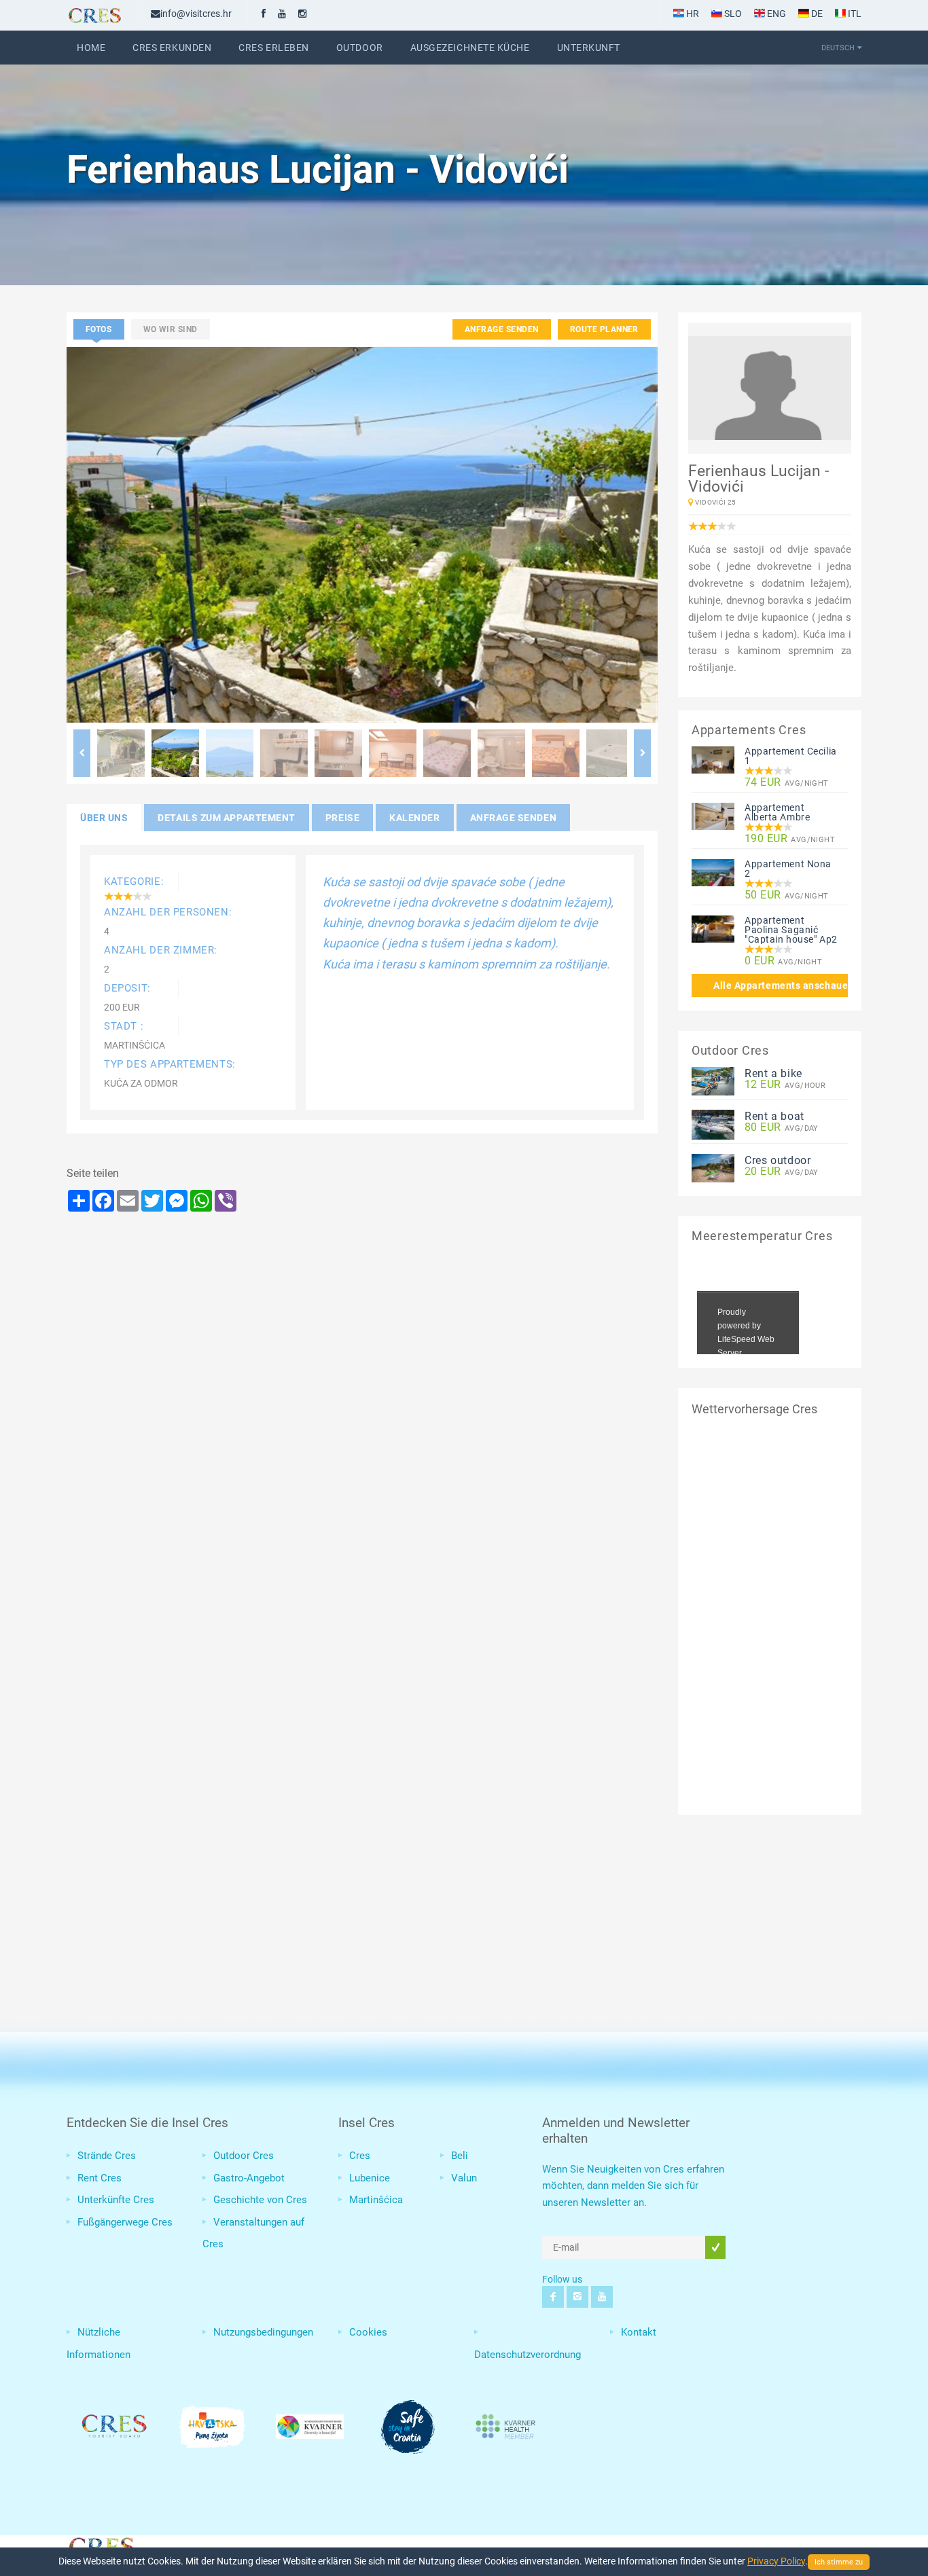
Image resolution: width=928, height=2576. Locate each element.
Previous (82, 753)
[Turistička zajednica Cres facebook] (264, 14)
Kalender (414, 818)
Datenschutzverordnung (528, 2355)
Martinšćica (376, 2200)
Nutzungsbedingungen (263, 2332)
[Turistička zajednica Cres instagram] (302, 14)
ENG (775, 14)
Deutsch (838, 48)
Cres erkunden (172, 48)
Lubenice (370, 2178)
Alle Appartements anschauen (781, 985)
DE (816, 14)
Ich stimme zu (839, 2562)
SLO (732, 14)
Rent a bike (773, 1073)
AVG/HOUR (785, 1085)
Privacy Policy (776, 2561)
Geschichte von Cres (260, 2200)
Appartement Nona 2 (788, 869)
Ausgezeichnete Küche (470, 48)
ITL (854, 14)
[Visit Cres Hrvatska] (101, 2545)
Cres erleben (274, 48)
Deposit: (127, 988)
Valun (464, 2178)
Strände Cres (107, 2156)
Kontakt (639, 2332)
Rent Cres (100, 2178)
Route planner (604, 329)
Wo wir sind (171, 329)
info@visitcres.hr (196, 14)
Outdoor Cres (244, 2156)
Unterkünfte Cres (116, 2200)
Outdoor (360, 48)
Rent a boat (774, 1116)
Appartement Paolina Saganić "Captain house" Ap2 (791, 930)
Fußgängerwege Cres (125, 2222)
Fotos (99, 329)
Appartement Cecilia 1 (791, 756)
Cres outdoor (778, 1160)
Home (91, 48)
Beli (460, 2156)
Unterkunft (589, 48)
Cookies (368, 2332)
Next (642, 753)
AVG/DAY (782, 1128)
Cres (360, 2156)
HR (692, 14)
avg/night (787, 783)
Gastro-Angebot (249, 2178)
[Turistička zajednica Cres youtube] (282, 14)
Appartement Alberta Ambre (777, 812)
